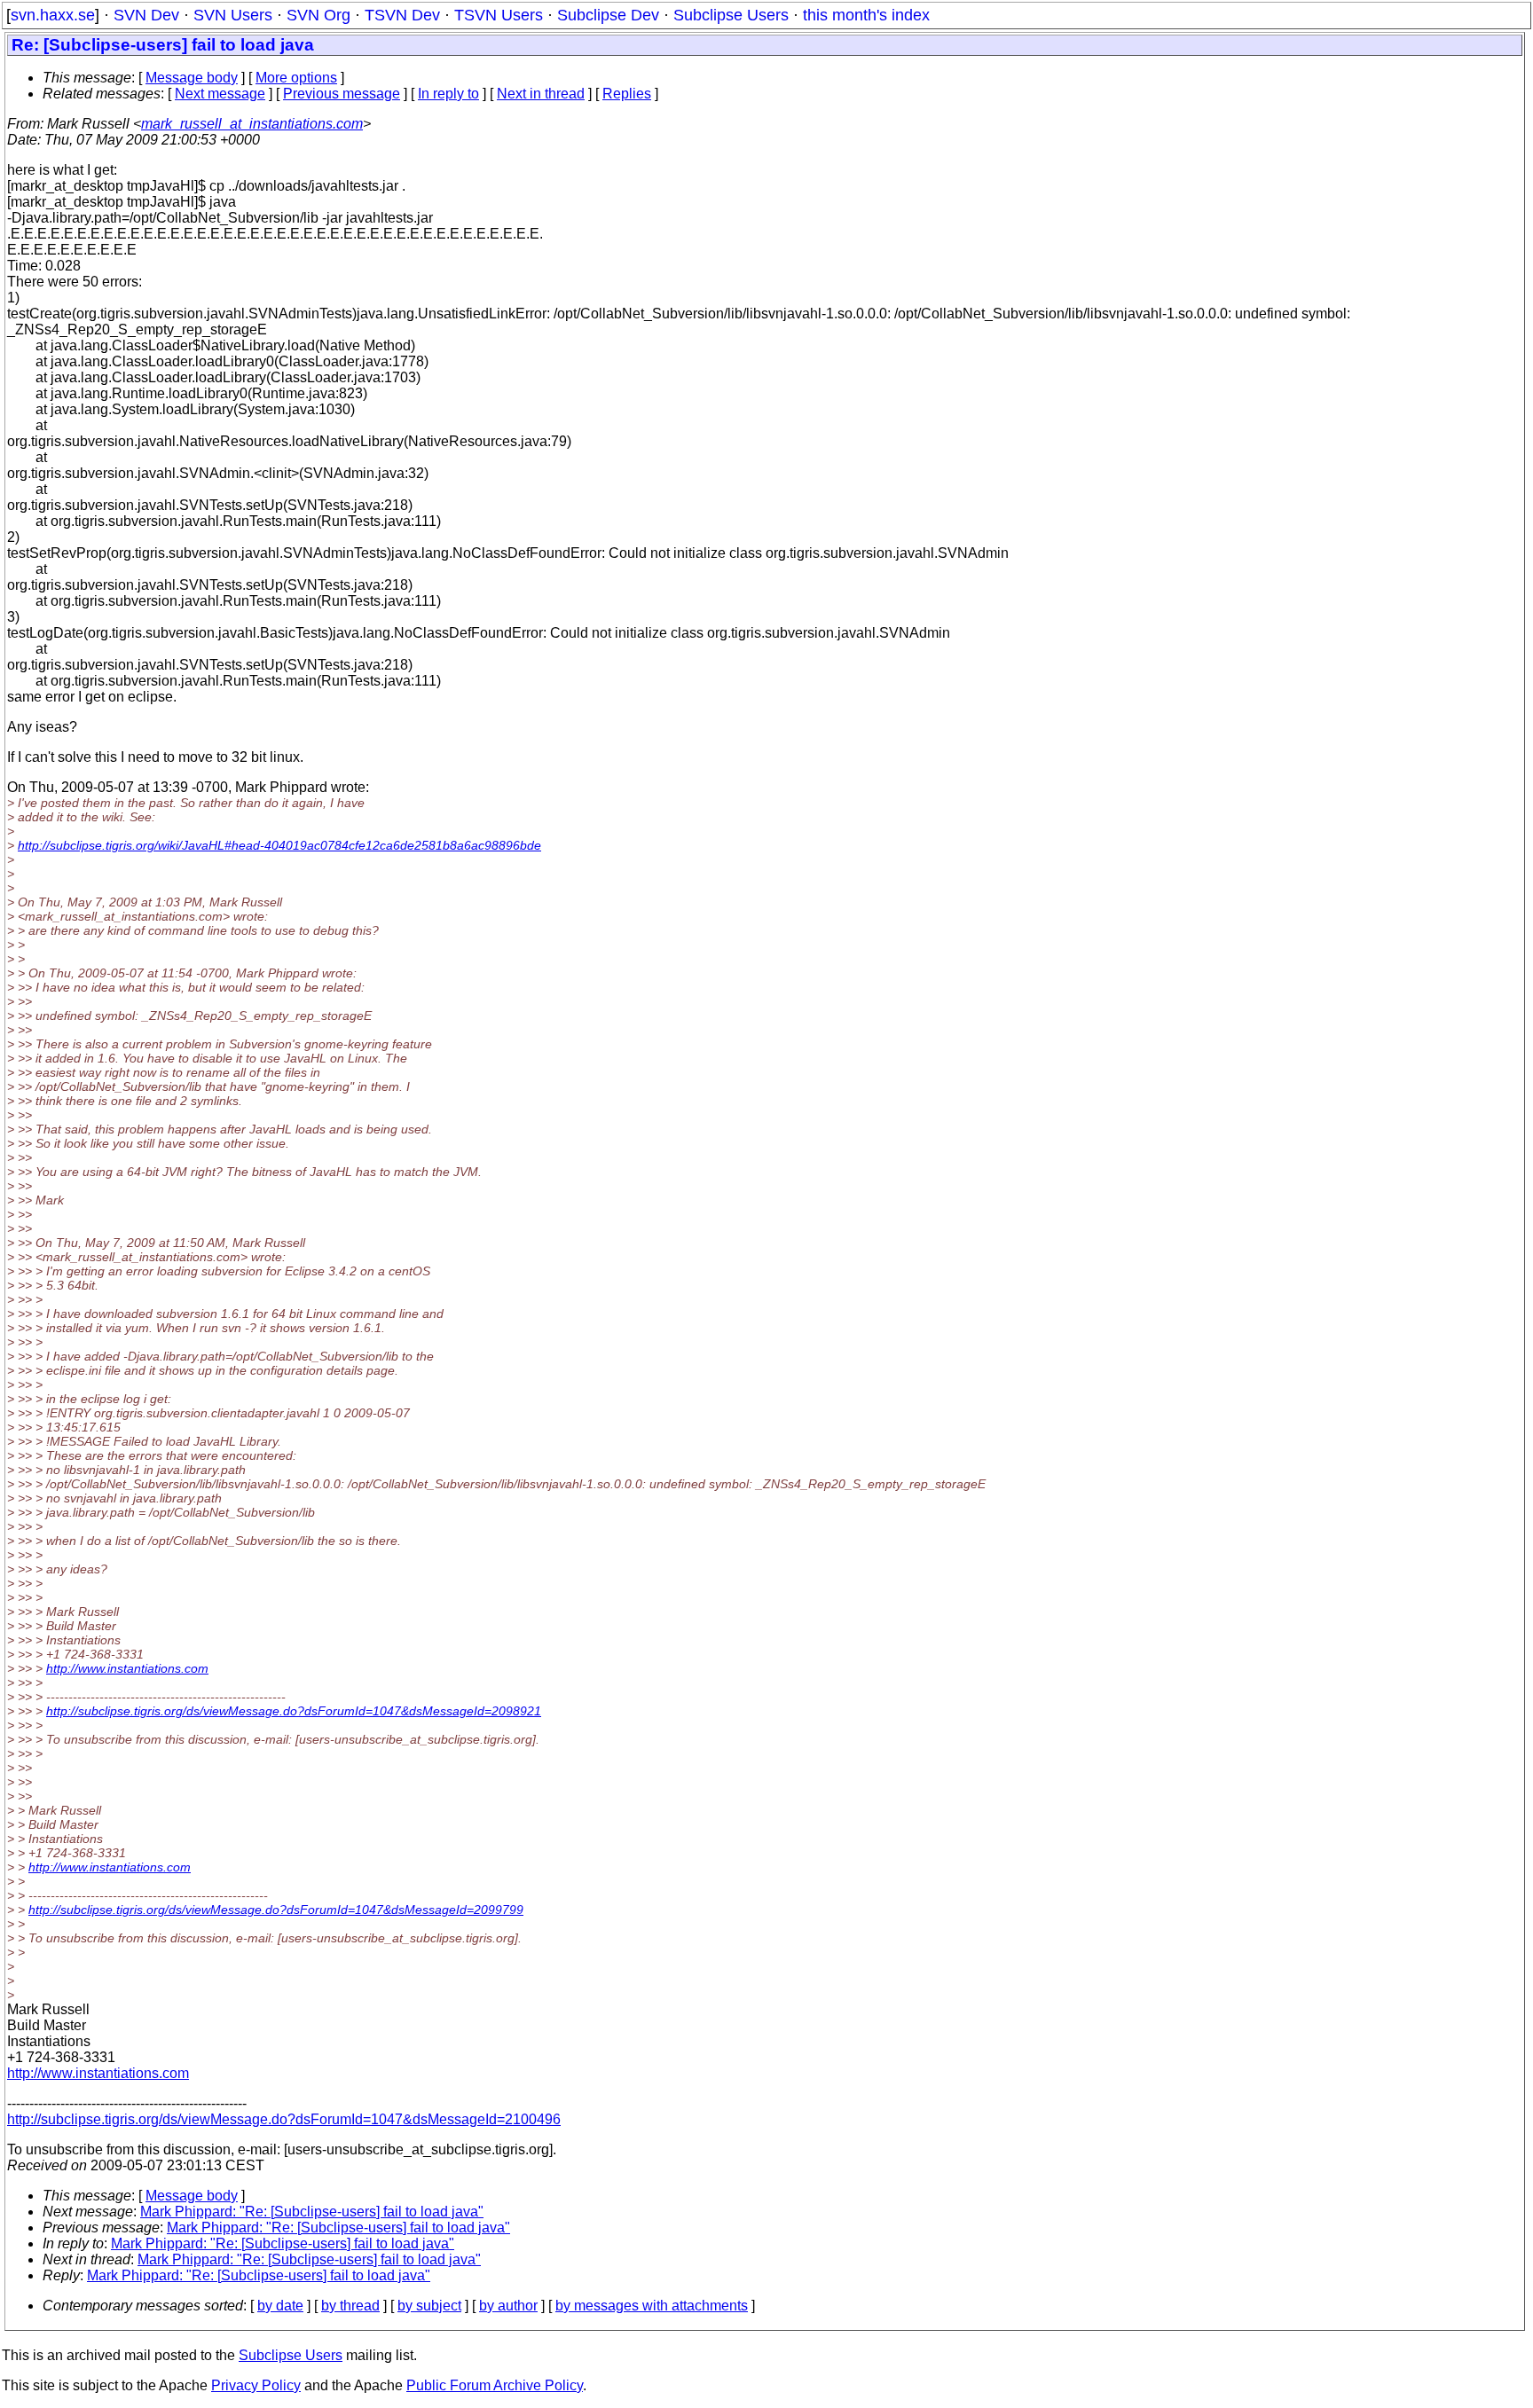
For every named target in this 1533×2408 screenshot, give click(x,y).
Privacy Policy (256, 2385)
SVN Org (318, 15)
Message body (192, 78)
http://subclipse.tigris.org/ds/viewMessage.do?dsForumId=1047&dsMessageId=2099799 (276, 1910)
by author (508, 2306)
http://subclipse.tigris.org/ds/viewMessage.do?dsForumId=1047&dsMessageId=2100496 (284, 2119)
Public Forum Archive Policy (495, 2385)
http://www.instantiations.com (127, 1668)
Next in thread (541, 94)
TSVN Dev (402, 15)
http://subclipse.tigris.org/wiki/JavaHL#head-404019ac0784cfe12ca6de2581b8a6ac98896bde (279, 845)
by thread (350, 2306)
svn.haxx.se (53, 15)
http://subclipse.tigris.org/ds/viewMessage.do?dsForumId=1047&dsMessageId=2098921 (294, 1711)
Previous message (342, 94)
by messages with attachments (652, 2306)
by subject (429, 2306)
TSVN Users (499, 15)
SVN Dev (146, 15)
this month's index (866, 15)
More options (296, 78)
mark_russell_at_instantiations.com (252, 124)
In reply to (448, 94)
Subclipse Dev (608, 15)
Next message (220, 94)
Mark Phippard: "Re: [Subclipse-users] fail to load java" (312, 2212)
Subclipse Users (731, 15)
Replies (627, 94)
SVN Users (233, 15)
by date (280, 2306)
